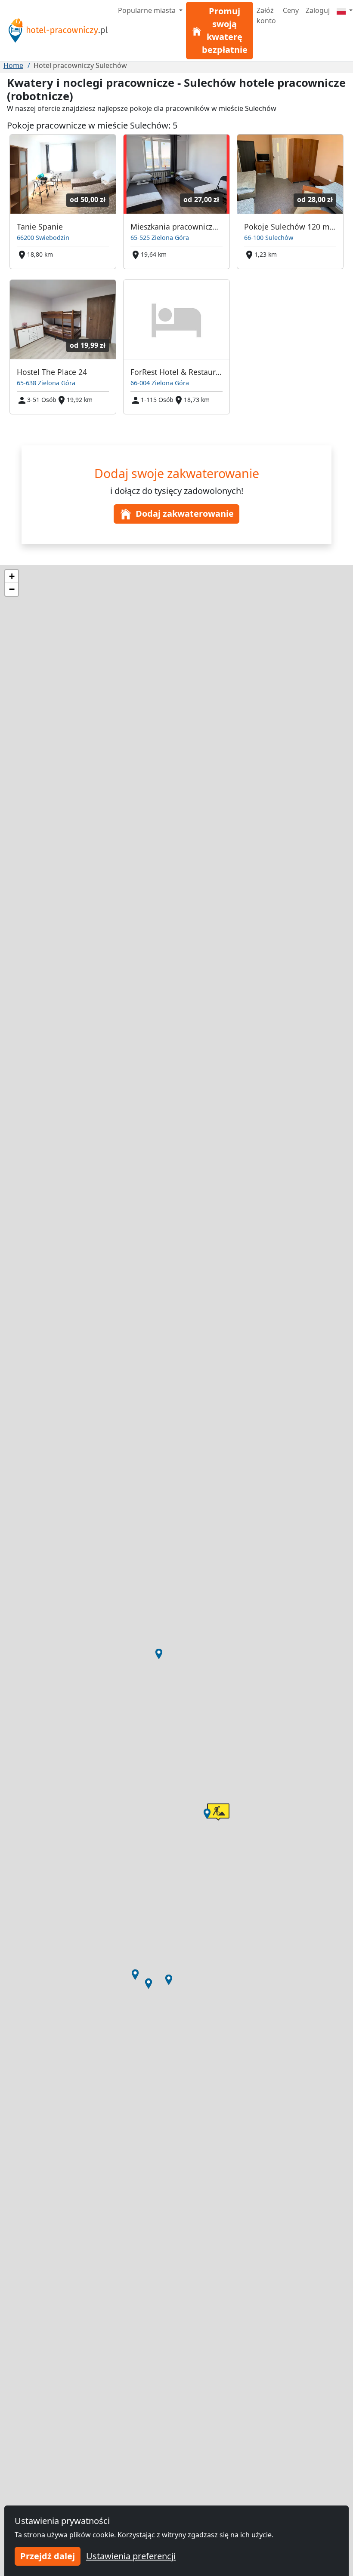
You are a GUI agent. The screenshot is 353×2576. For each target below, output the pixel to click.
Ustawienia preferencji (131, 2556)
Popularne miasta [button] (148, 10)
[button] (159, 1654)
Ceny (291, 10)
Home (13, 65)
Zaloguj (318, 10)
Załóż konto (266, 15)
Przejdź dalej (48, 2556)
